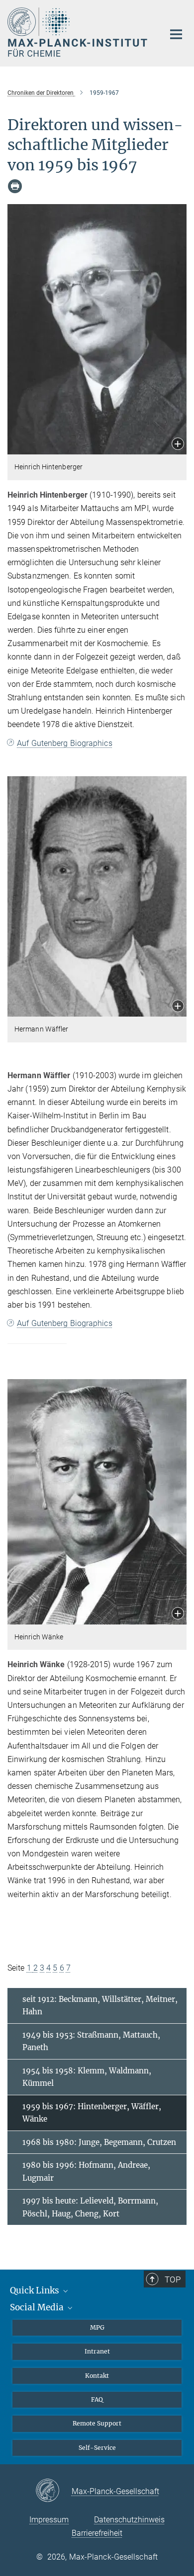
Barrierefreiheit (97, 2533)
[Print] (15, 186)
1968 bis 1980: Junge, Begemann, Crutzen (99, 2142)
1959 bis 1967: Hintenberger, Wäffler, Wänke (92, 2113)
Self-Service (97, 2448)
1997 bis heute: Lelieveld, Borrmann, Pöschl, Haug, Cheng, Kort (90, 2207)
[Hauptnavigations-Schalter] (176, 34)
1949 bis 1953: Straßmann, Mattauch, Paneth (91, 2041)
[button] (178, 445)
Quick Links (36, 2290)
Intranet (97, 2351)
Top (173, 2280)
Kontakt (97, 2376)
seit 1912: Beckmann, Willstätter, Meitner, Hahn (100, 2006)
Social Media (38, 2307)
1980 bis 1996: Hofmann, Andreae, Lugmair (86, 2171)
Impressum (49, 2520)
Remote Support (97, 2423)
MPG (97, 2327)
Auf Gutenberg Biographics (65, 743)
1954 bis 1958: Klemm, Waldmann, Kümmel (87, 2077)
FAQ (97, 2399)
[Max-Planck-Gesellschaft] (53, 2491)
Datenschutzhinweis (129, 2520)
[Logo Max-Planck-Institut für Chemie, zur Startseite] (78, 32)
